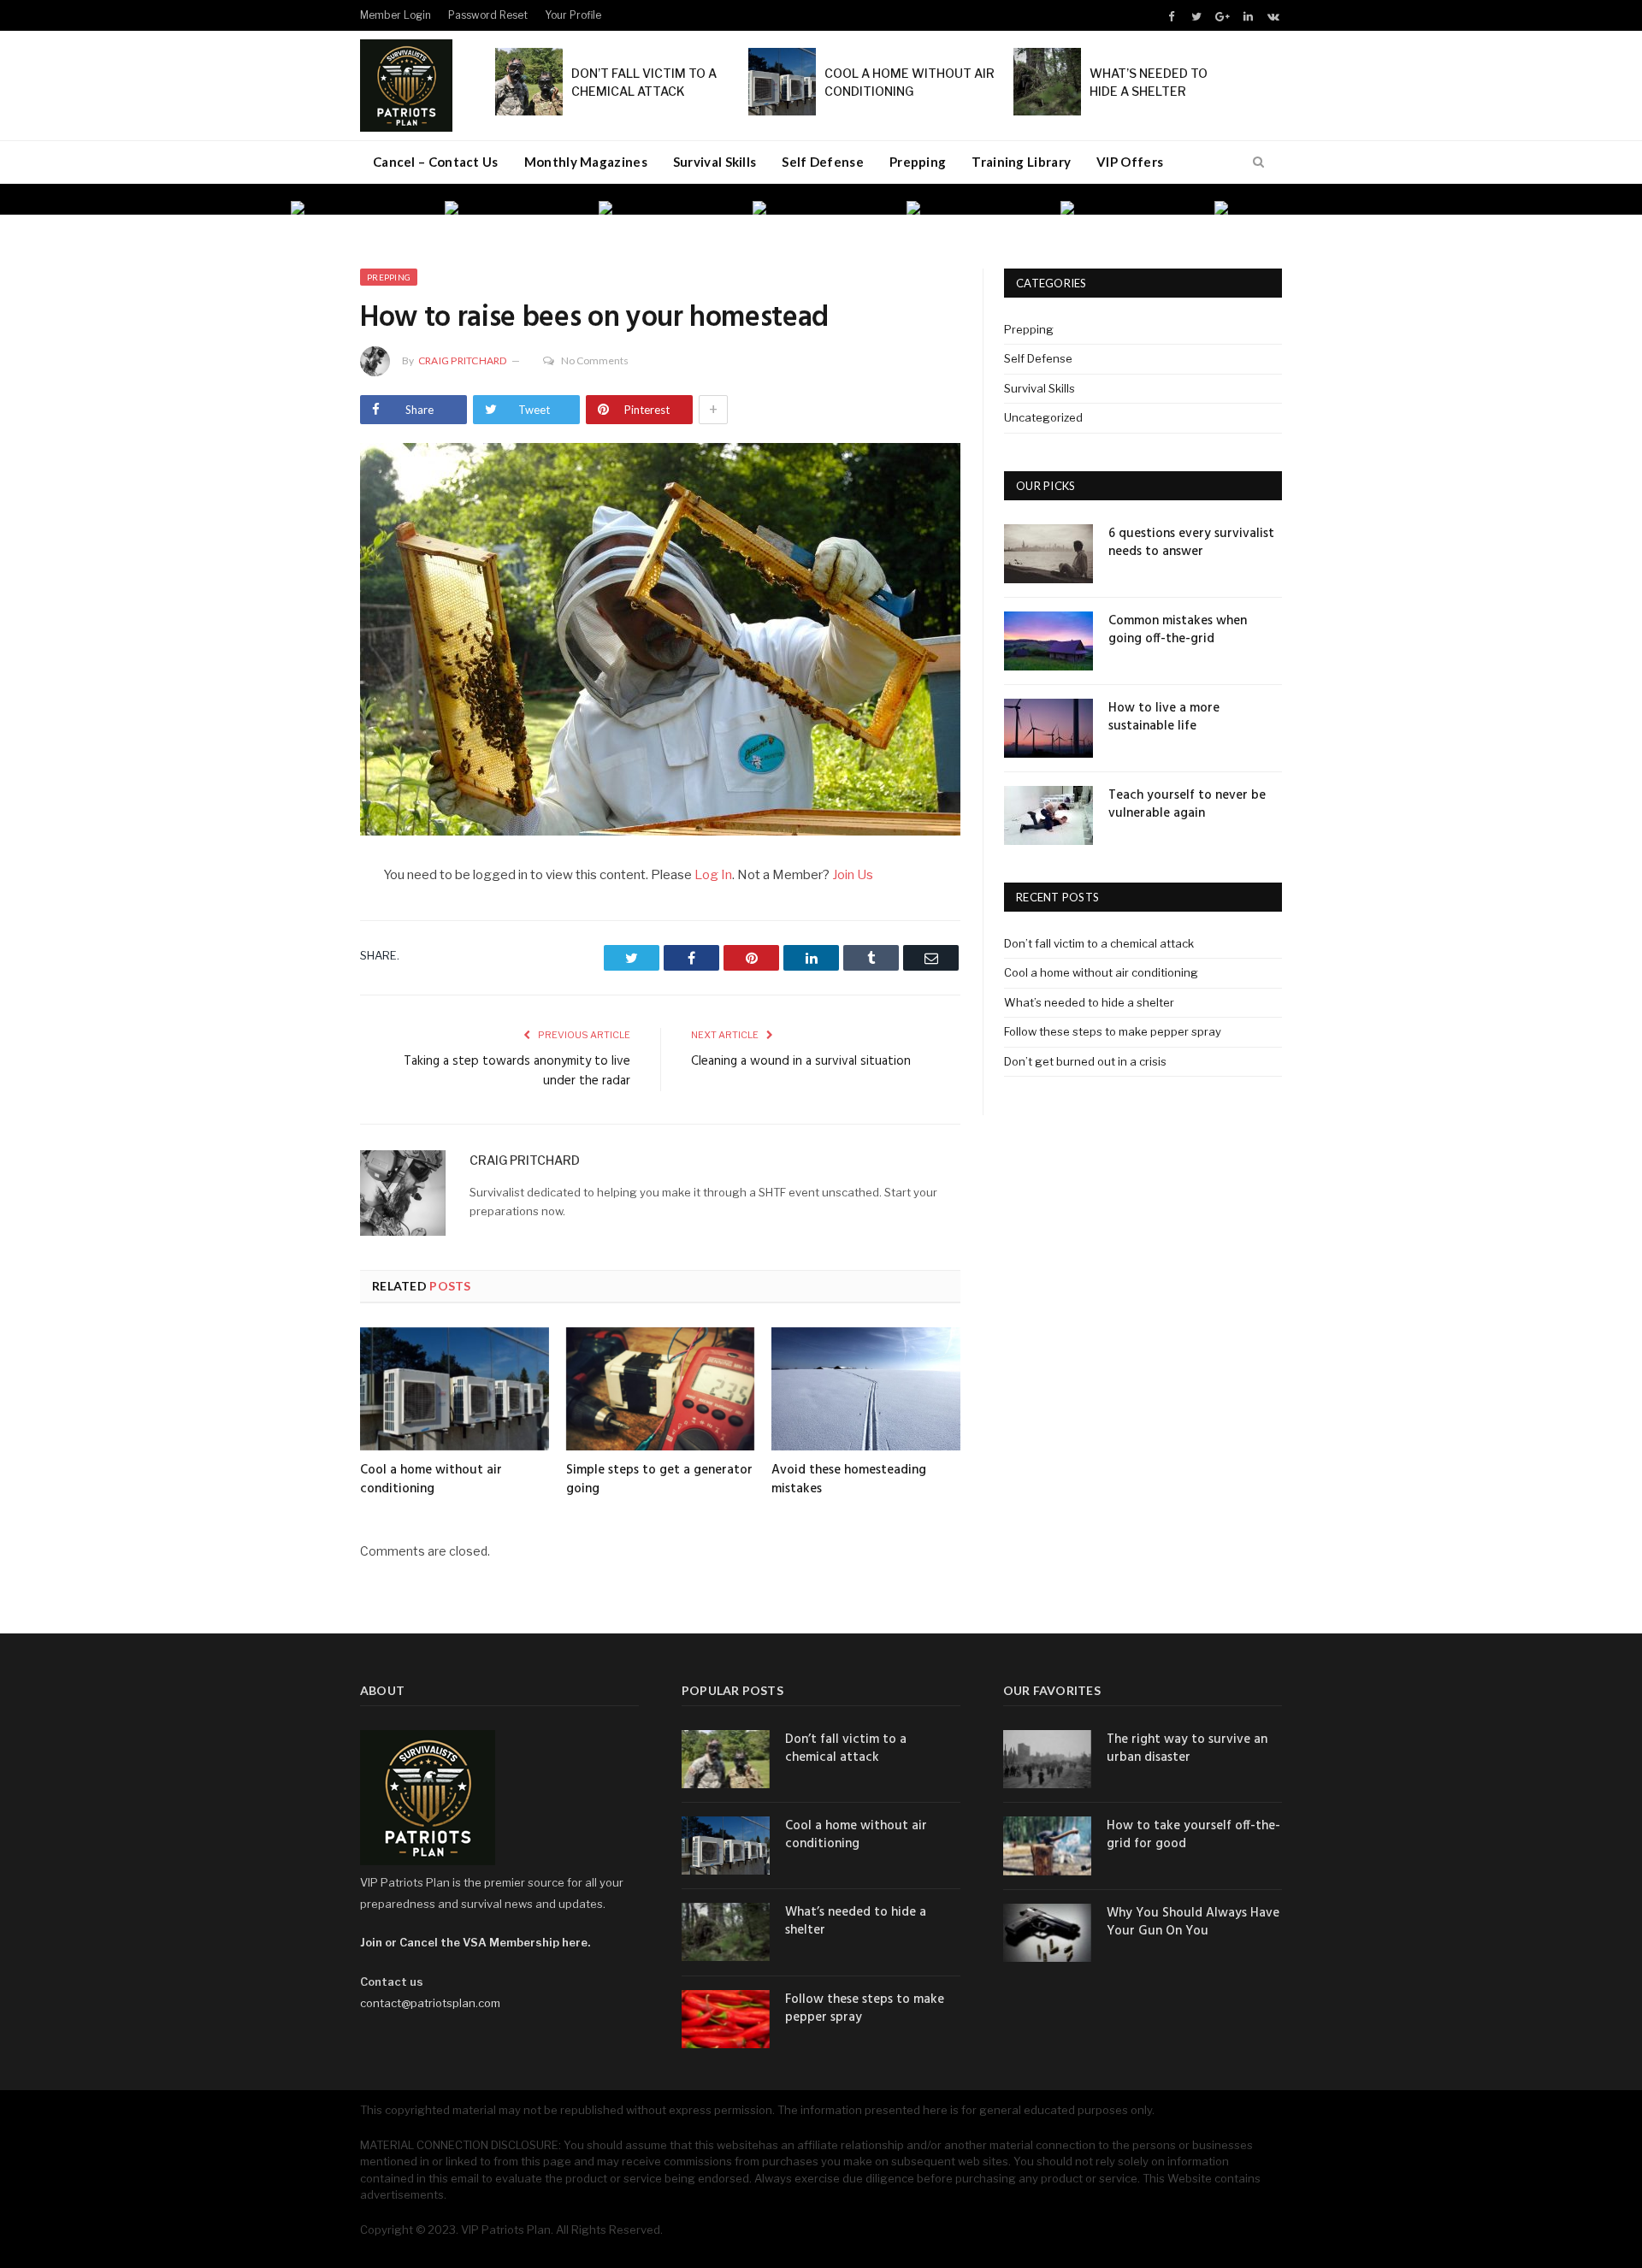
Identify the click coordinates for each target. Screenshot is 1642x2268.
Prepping (918, 162)
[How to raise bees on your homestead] (660, 641)
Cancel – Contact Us (436, 162)
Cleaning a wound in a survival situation (801, 1061)
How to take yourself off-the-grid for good (1193, 1835)
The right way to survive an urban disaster (1187, 1749)
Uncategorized (1043, 417)
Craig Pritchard (463, 360)
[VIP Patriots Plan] (406, 83)
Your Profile (573, 15)
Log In (713, 875)
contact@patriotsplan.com (430, 2003)
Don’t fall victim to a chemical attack (1099, 943)
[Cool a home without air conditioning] (455, 1389)
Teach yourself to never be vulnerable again (1187, 805)
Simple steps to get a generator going (659, 1480)
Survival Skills (715, 162)
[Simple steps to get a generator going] (661, 1389)
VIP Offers (1130, 162)
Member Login (396, 15)
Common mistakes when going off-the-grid (1178, 630)
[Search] (1258, 162)
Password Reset (488, 15)
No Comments (595, 360)
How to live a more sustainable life (1164, 718)
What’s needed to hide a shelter (1089, 1002)
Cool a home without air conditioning (431, 1480)
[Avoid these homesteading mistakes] (866, 1389)
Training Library (1021, 162)
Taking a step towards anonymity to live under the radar (517, 1072)
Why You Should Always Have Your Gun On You (1193, 1922)
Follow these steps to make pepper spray (1113, 1031)
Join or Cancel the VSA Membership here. (475, 1942)
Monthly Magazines (586, 162)
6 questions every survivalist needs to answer (1191, 543)
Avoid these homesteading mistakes (849, 1480)
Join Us (853, 875)
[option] (359, 208)
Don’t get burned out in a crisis (1085, 1061)
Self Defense (823, 162)
